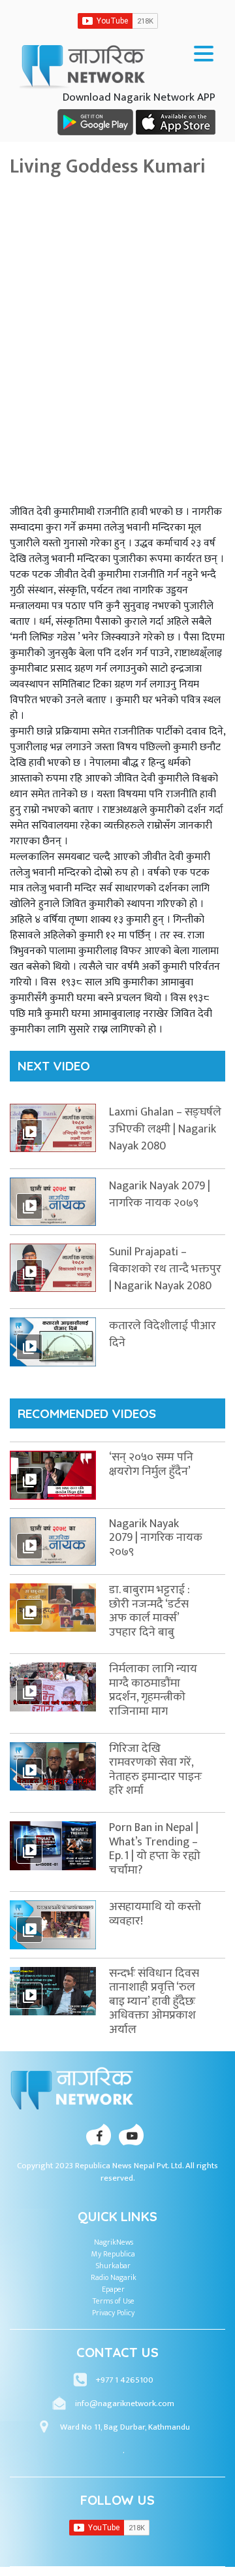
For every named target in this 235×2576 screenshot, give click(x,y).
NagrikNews (114, 2242)
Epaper (113, 2289)
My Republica (113, 2254)
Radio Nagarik (114, 2277)
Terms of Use (114, 2301)
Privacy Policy (113, 2313)
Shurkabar (113, 2266)
